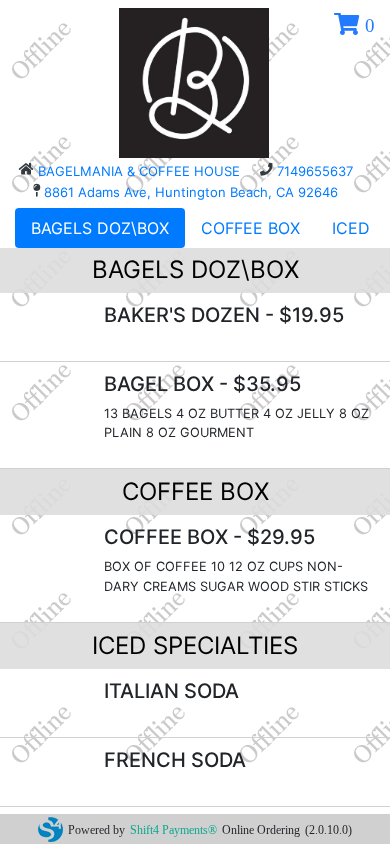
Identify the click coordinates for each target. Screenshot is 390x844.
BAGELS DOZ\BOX (100, 228)
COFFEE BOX (250, 228)
